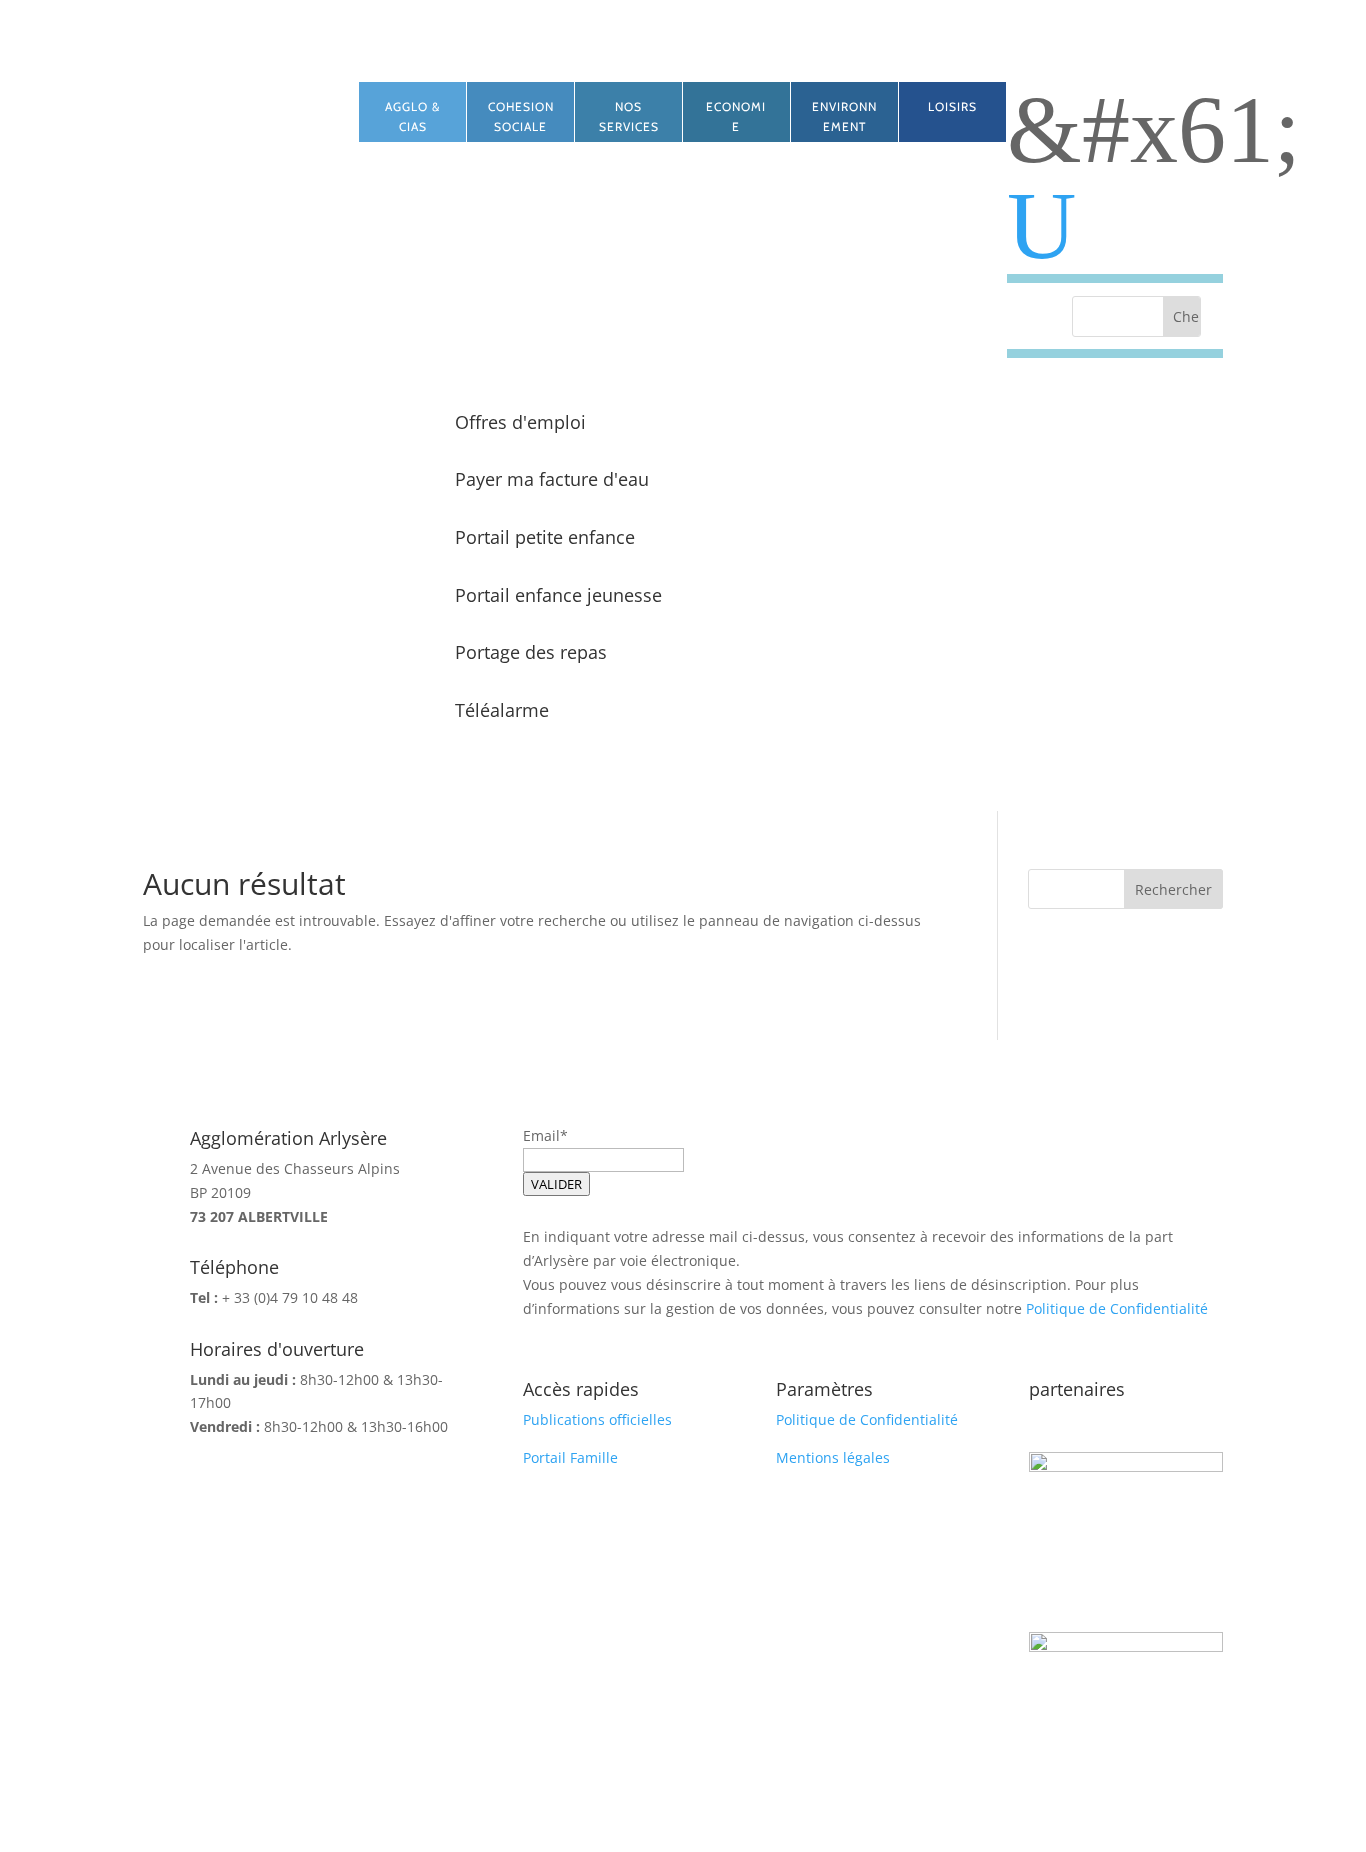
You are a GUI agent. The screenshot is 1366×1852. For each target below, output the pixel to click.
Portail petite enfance (545, 537)
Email (541, 1135)
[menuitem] (1115, 226)
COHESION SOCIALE (521, 116)
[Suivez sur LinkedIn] (251, 98)
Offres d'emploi (520, 422)
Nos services (629, 116)
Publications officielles (597, 1419)
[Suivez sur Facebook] (211, 98)
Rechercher (1173, 889)
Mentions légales (833, 1457)
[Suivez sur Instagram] (291, 98)
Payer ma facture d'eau (552, 479)
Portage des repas (531, 652)
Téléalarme (502, 710)
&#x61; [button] (1154, 130)
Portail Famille (570, 1457)
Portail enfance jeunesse (558, 595)
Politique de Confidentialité (1117, 1308)
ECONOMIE (736, 116)
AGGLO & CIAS (412, 116)
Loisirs (952, 106)
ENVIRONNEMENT (844, 116)
